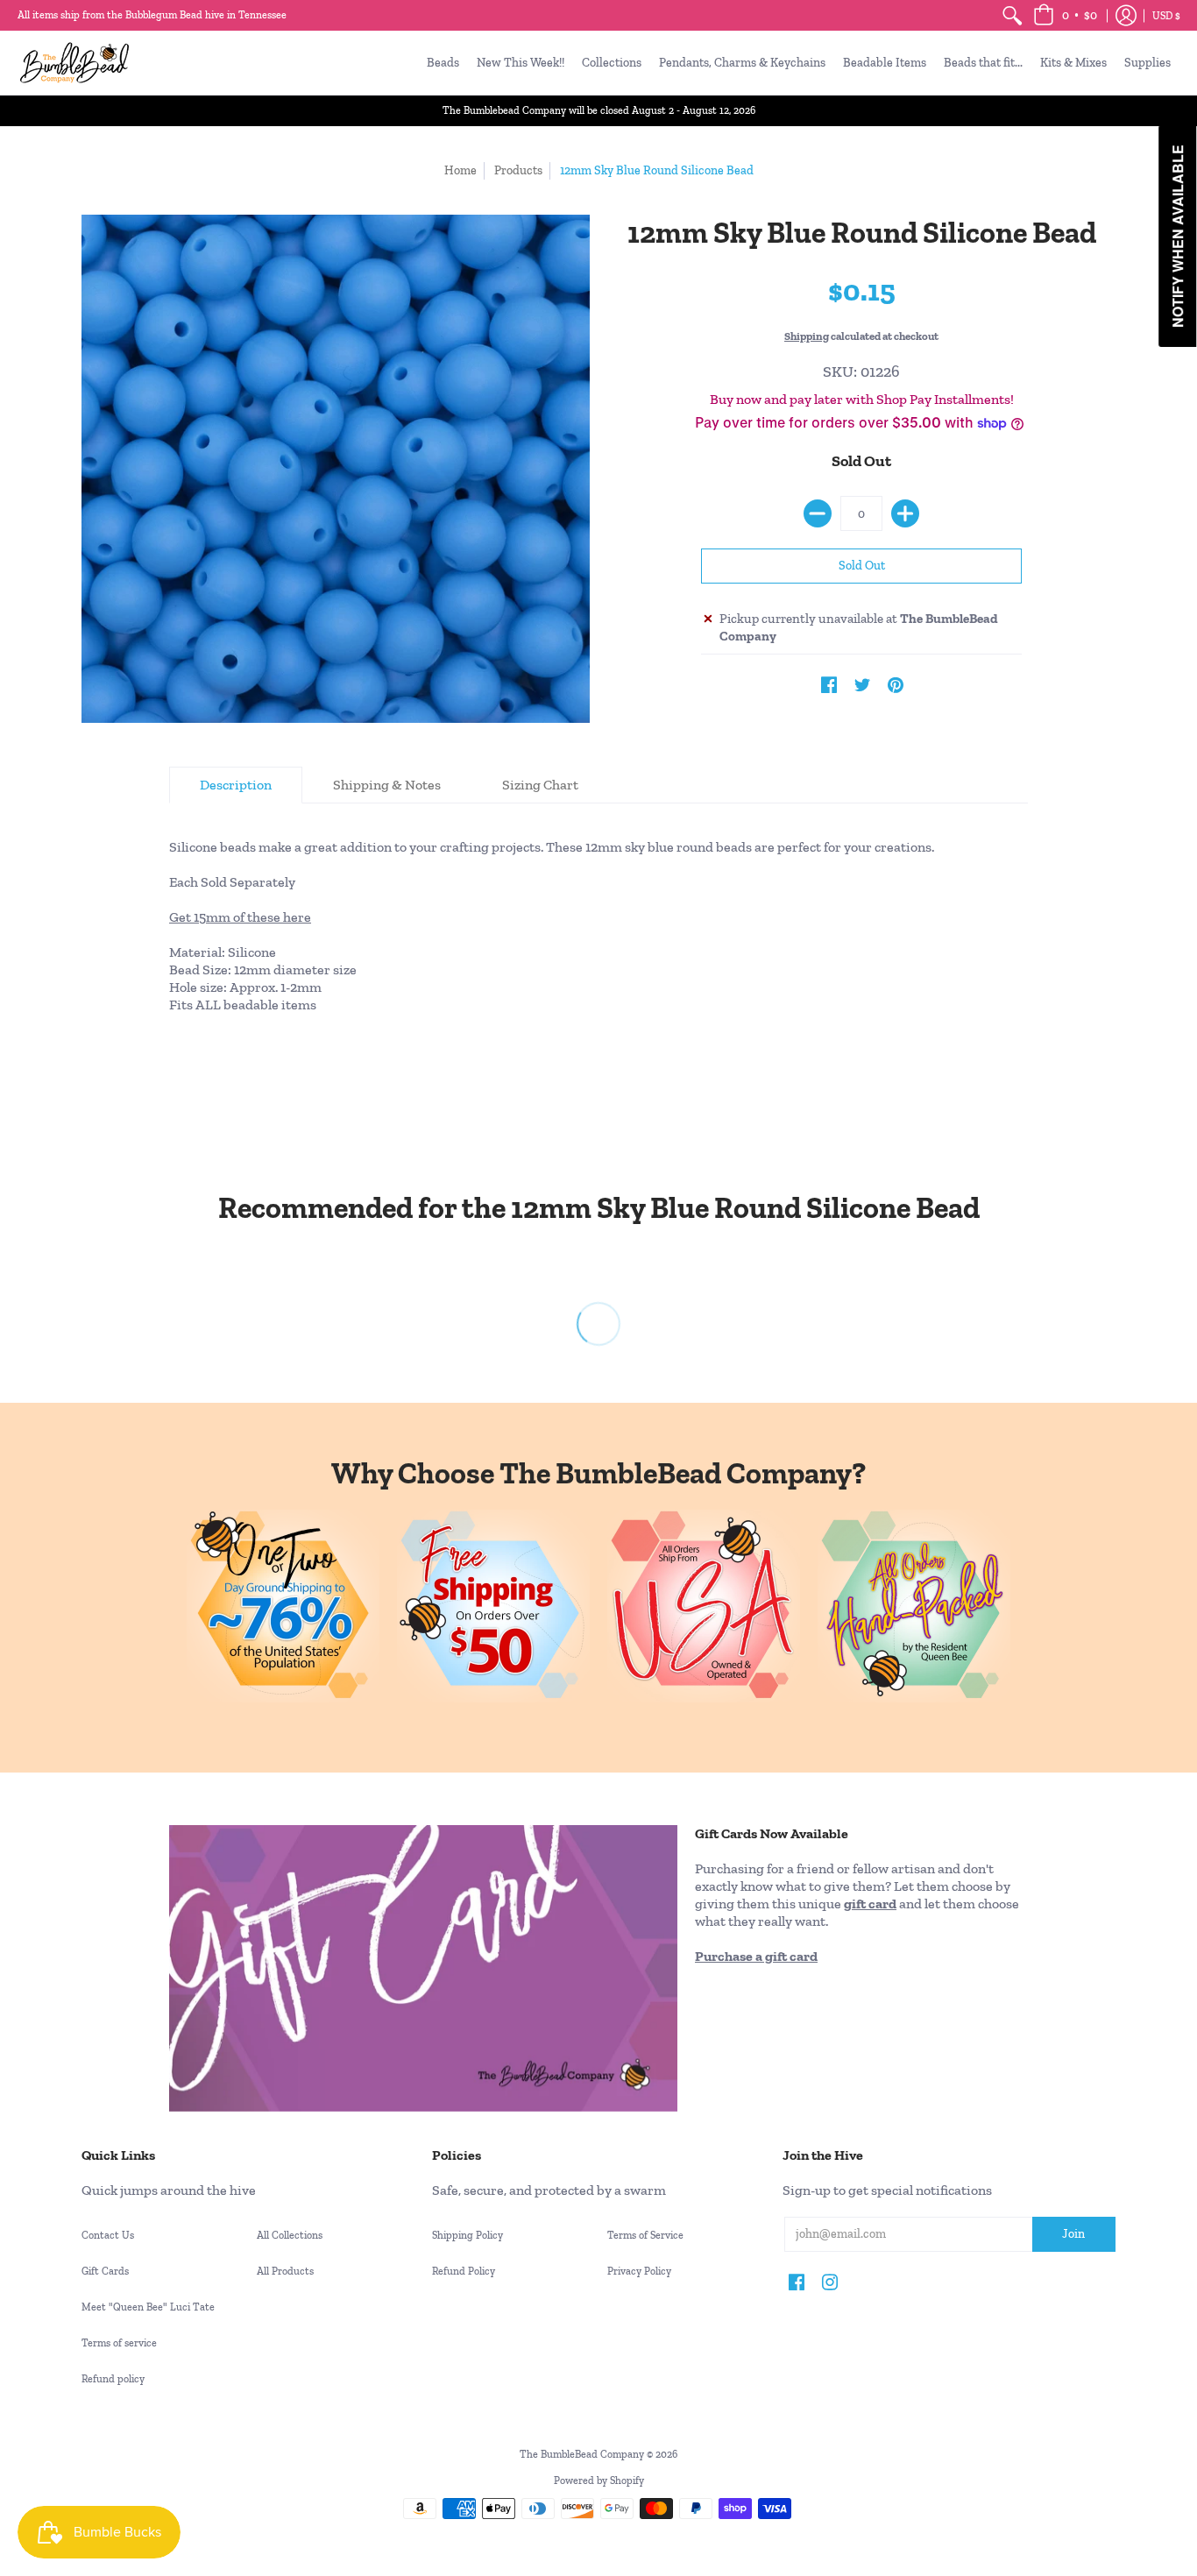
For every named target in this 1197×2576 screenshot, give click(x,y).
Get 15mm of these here (240, 917)
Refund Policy (464, 2271)
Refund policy (113, 2379)
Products (518, 170)
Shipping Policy (467, 2235)
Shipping (807, 336)
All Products (285, 2271)
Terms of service (119, 2343)
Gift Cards (105, 2271)
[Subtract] (818, 513)
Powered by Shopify (599, 2480)
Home (460, 170)
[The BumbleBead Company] (74, 63)
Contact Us (108, 2235)
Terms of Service (645, 2235)
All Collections (290, 2235)
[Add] (905, 513)
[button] (1065, 15)
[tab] (236, 785)
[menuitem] (1012, 15)
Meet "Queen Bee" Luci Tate (148, 2307)
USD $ (1166, 16)
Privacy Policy (639, 2271)
